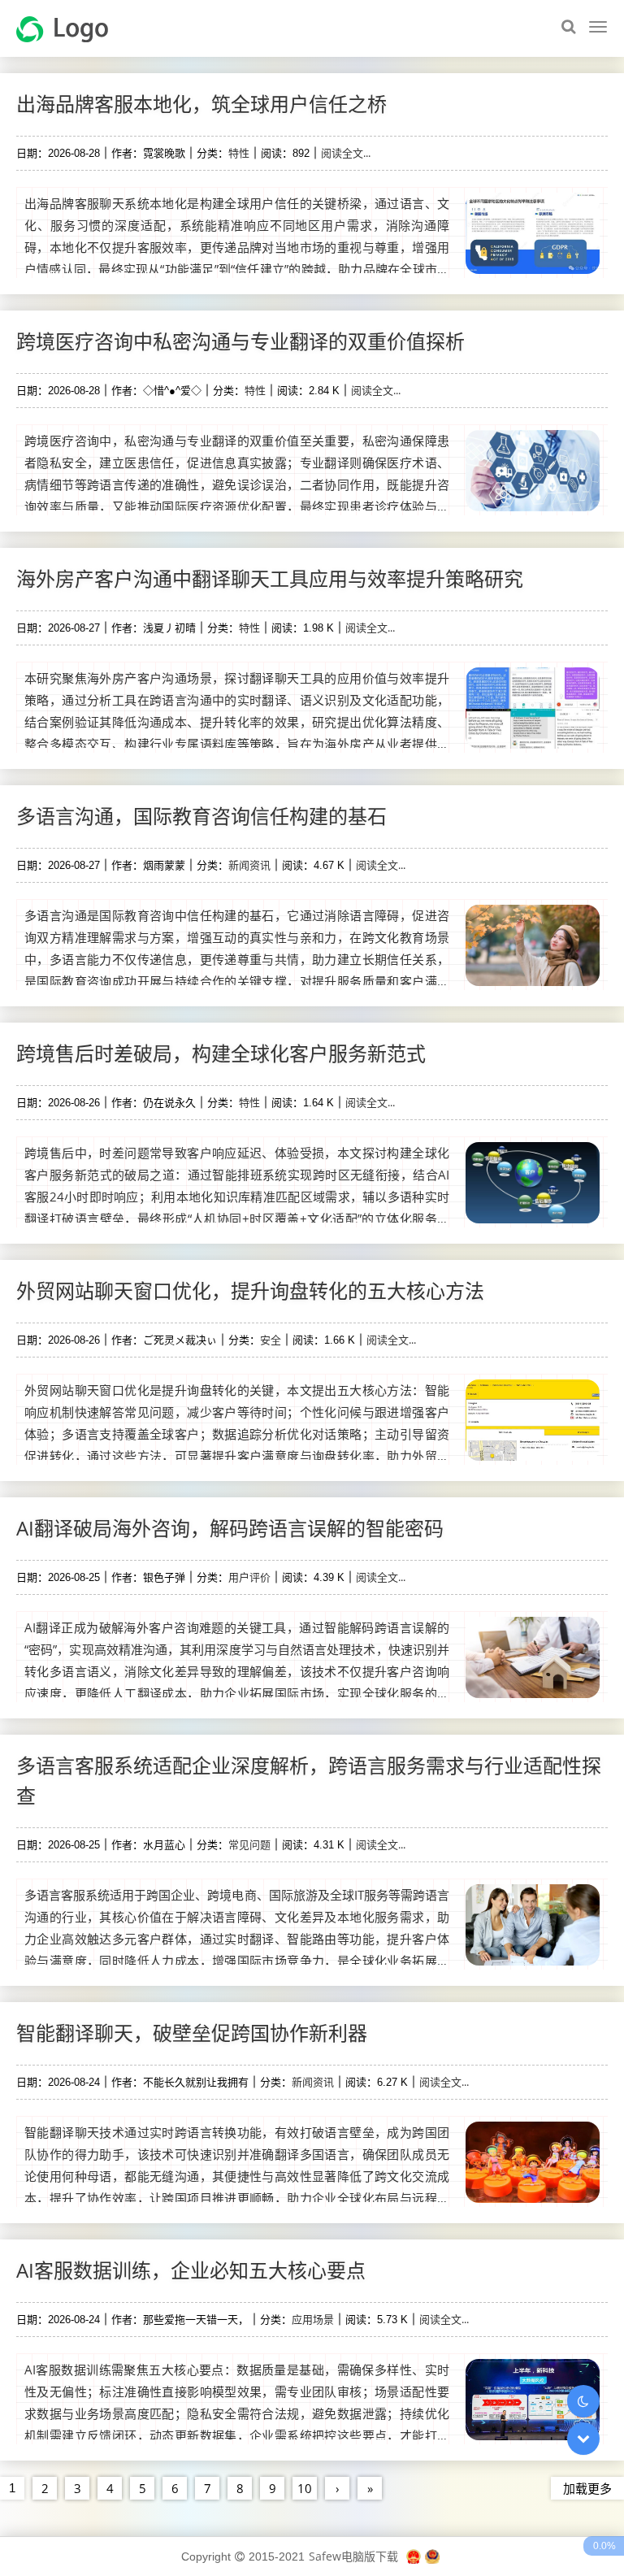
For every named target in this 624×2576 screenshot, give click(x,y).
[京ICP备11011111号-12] (414, 2556)
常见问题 (249, 1844)
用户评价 (249, 1577)
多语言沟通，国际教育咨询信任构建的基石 (201, 816)
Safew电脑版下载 (353, 2556)
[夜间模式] (583, 2401)
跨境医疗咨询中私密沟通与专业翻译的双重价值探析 (240, 341)
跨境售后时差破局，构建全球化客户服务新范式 (221, 1053)
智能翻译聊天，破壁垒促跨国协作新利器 (192, 2033)
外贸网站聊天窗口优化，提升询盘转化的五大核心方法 (250, 1290)
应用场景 (313, 2319)
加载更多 (587, 2488)
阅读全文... (346, 153)
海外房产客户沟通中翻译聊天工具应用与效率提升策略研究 (270, 578)
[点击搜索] (568, 27)
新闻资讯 (249, 865)
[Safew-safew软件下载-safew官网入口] (68, 28)
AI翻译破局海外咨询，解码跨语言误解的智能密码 (230, 1528)
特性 (239, 153)
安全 (271, 1340)
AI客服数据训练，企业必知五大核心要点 (191, 2270)
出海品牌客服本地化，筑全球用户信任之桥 (201, 104)
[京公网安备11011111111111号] (432, 2556)
